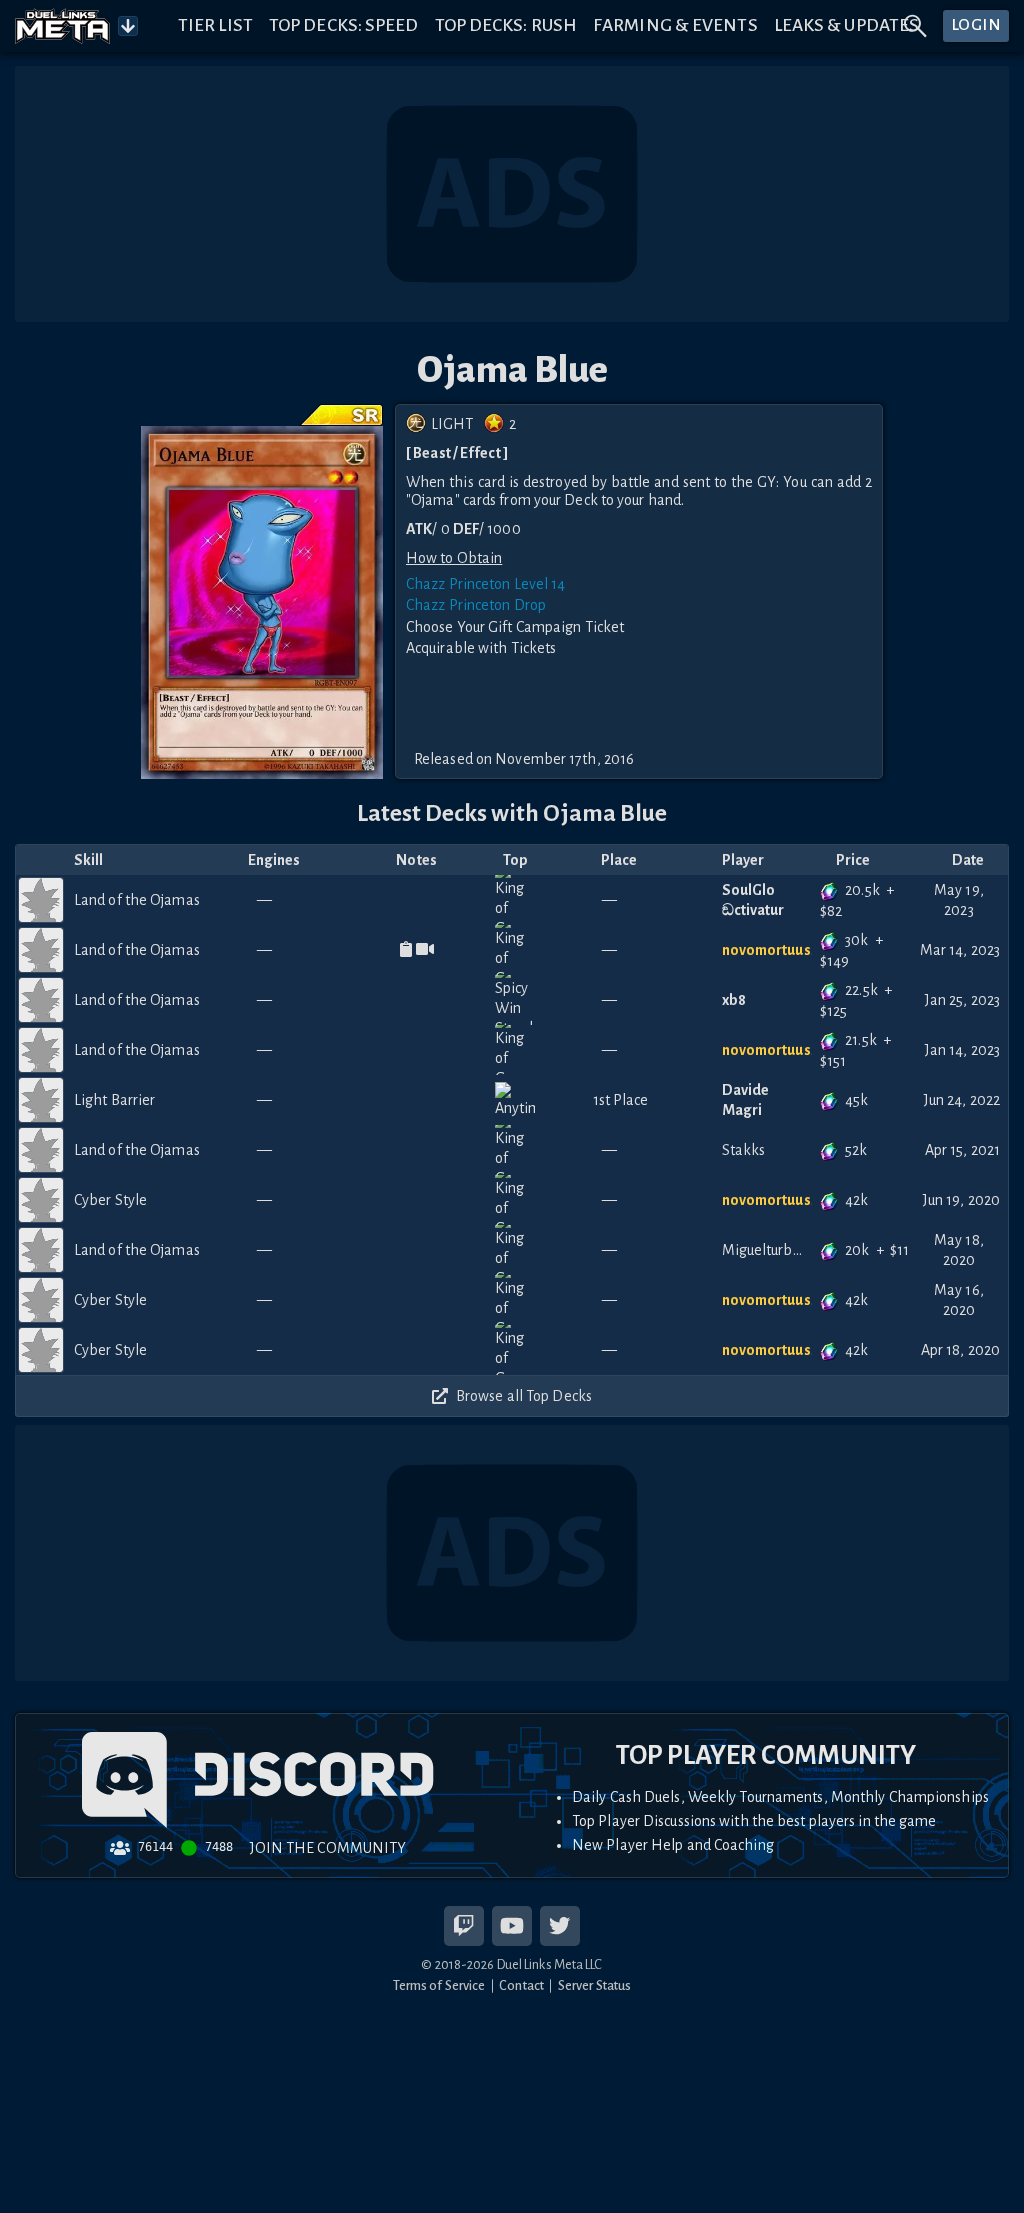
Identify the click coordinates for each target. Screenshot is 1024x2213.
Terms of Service (439, 1985)
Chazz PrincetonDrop (476, 605)
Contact (521, 1985)
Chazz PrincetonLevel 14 (485, 584)
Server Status (594, 1985)
